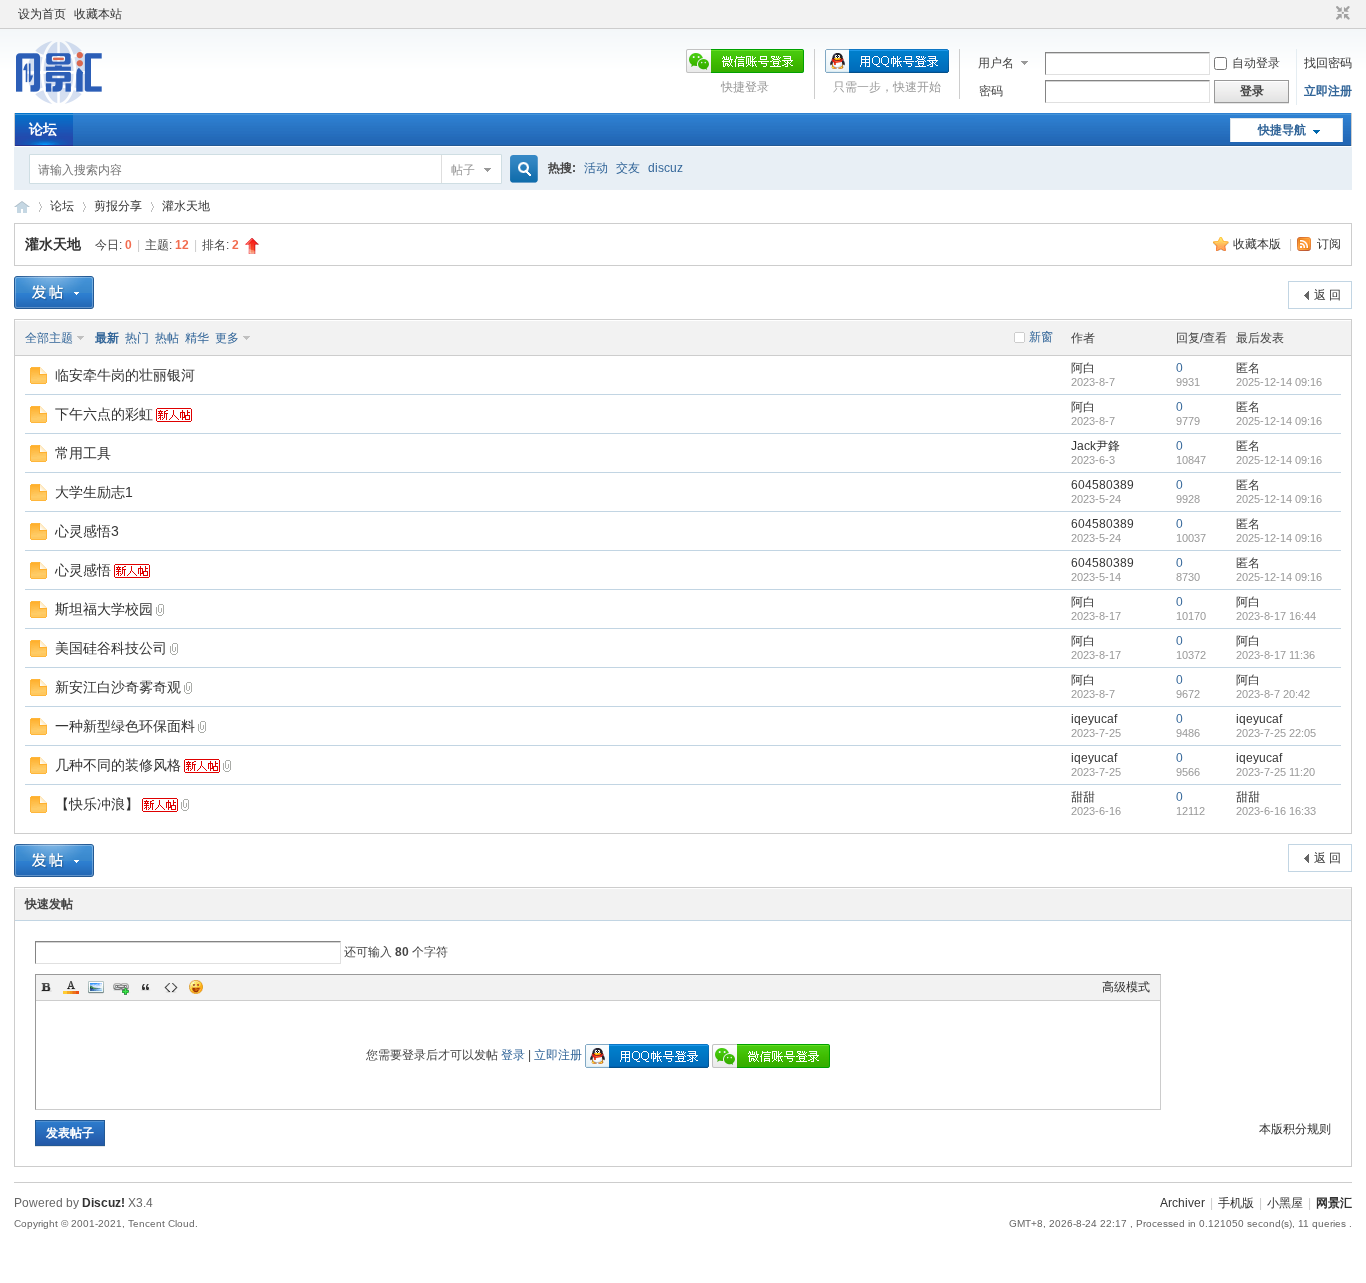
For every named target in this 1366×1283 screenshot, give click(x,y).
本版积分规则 (1295, 1129)
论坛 (43, 129)
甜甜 (1083, 797)
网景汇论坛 (22, 206)
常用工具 (83, 453)
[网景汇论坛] (78, 101)
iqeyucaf (1094, 719)
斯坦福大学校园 (104, 609)
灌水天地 (186, 206)
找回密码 (1328, 63)
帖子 (463, 170)
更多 (227, 338)
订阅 (1329, 244)
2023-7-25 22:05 (1276, 733)
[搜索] (521, 169)
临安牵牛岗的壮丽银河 (125, 375)
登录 (513, 1055)
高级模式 (1126, 987)
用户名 (996, 63)
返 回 (1327, 295)
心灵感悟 (83, 570)
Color (71, 987)
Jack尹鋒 (1095, 446)
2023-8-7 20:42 (1273, 694)
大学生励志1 (94, 492)
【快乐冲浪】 (97, 804)
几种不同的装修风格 (118, 765)
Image (96, 987)
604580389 (1102, 485)
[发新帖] (54, 292)
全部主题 (49, 338)
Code (171, 987)
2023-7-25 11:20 (1275, 772)
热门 (137, 338)
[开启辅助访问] (1324, 14)
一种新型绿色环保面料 (125, 726)
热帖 (167, 338)
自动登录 (1256, 63)
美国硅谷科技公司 (111, 648)
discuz (665, 168)
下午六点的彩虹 (104, 414)
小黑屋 (1285, 1203)
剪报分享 (118, 206)
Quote (146, 987)
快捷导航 (1282, 130)
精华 (197, 338)
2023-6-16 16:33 (1276, 811)
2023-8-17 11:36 (1275, 655)
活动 (596, 168)
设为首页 (42, 14)
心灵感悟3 (87, 531)
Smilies (196, 987)
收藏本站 (98, 14)
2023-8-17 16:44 (1276, 616)
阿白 (1083, 368)
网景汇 (1334, 1203)
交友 (628, 168)
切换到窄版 (1340, 14)
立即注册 (1328, 91)
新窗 (1041, 337)
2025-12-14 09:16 (1279, 382)
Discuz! (103, 1203)
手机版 (1236, 1203)
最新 (107, 338)
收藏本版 (1258, 244)
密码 (991, 91)
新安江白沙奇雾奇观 (118, 687)
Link (121, 987)
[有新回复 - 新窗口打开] (38, 380)
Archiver (1182, 1203)
